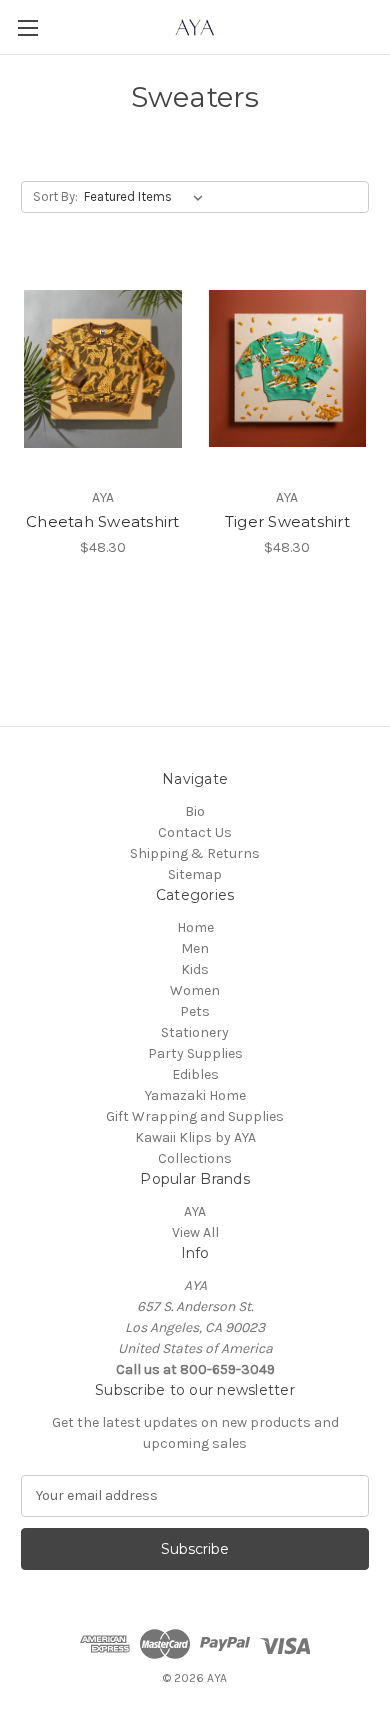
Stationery (195, 1032)
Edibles (195, 1074)
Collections (195, 1158)
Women (195, 990)
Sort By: (55, 196)
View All (195, 1232)
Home (195, 927)
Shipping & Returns (195, 853)
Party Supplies (195, 1053)
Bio (195, 811)
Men (195, 948)
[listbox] (147, 197)
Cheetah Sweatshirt (103, 521)
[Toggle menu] (27, 27)
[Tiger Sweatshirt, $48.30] (288, 369)
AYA (195, 1211)
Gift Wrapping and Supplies (195, 1116)
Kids (195, 969)
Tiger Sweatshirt (287, 521)
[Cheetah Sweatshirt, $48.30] (103, 369)
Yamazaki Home (195, 1095)
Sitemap (195, 874)
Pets (195, 1011)
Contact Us (195, 832)
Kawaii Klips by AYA (195, 1137)
